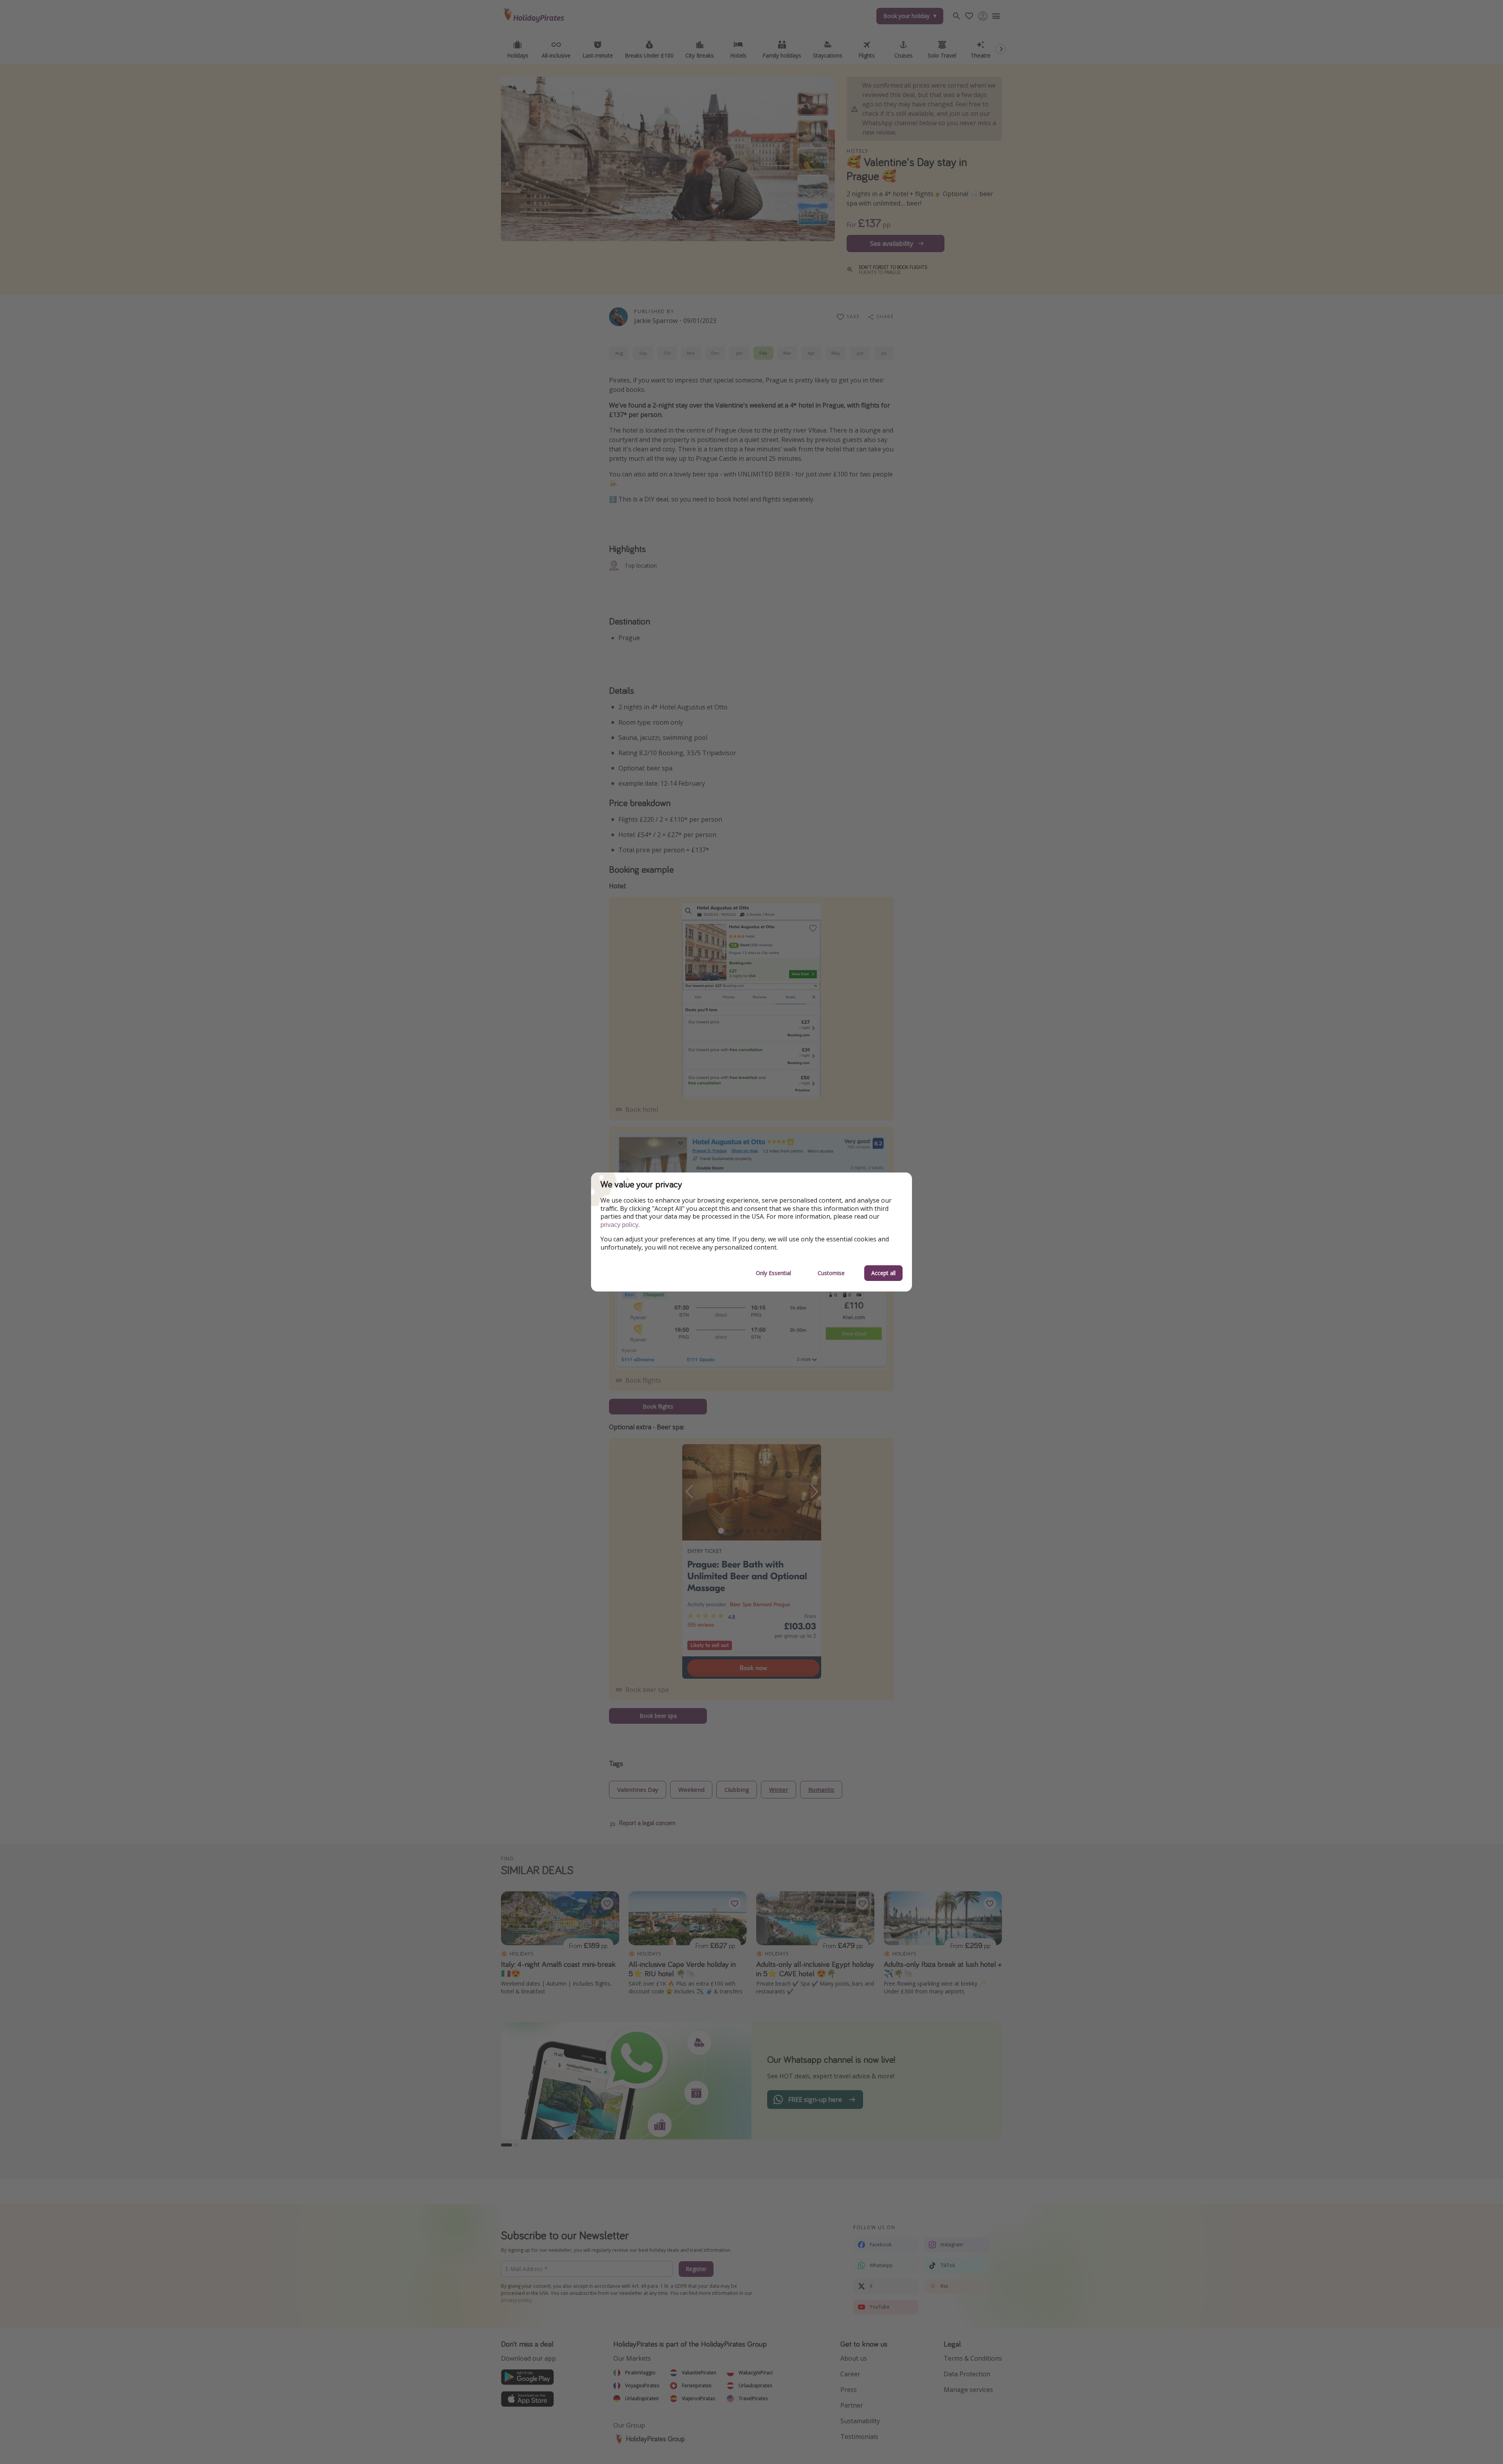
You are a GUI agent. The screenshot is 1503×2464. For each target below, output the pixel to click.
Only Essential (773, 1273)
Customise (831, 1273)
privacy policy (619, 1225)
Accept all (883, 1273)
